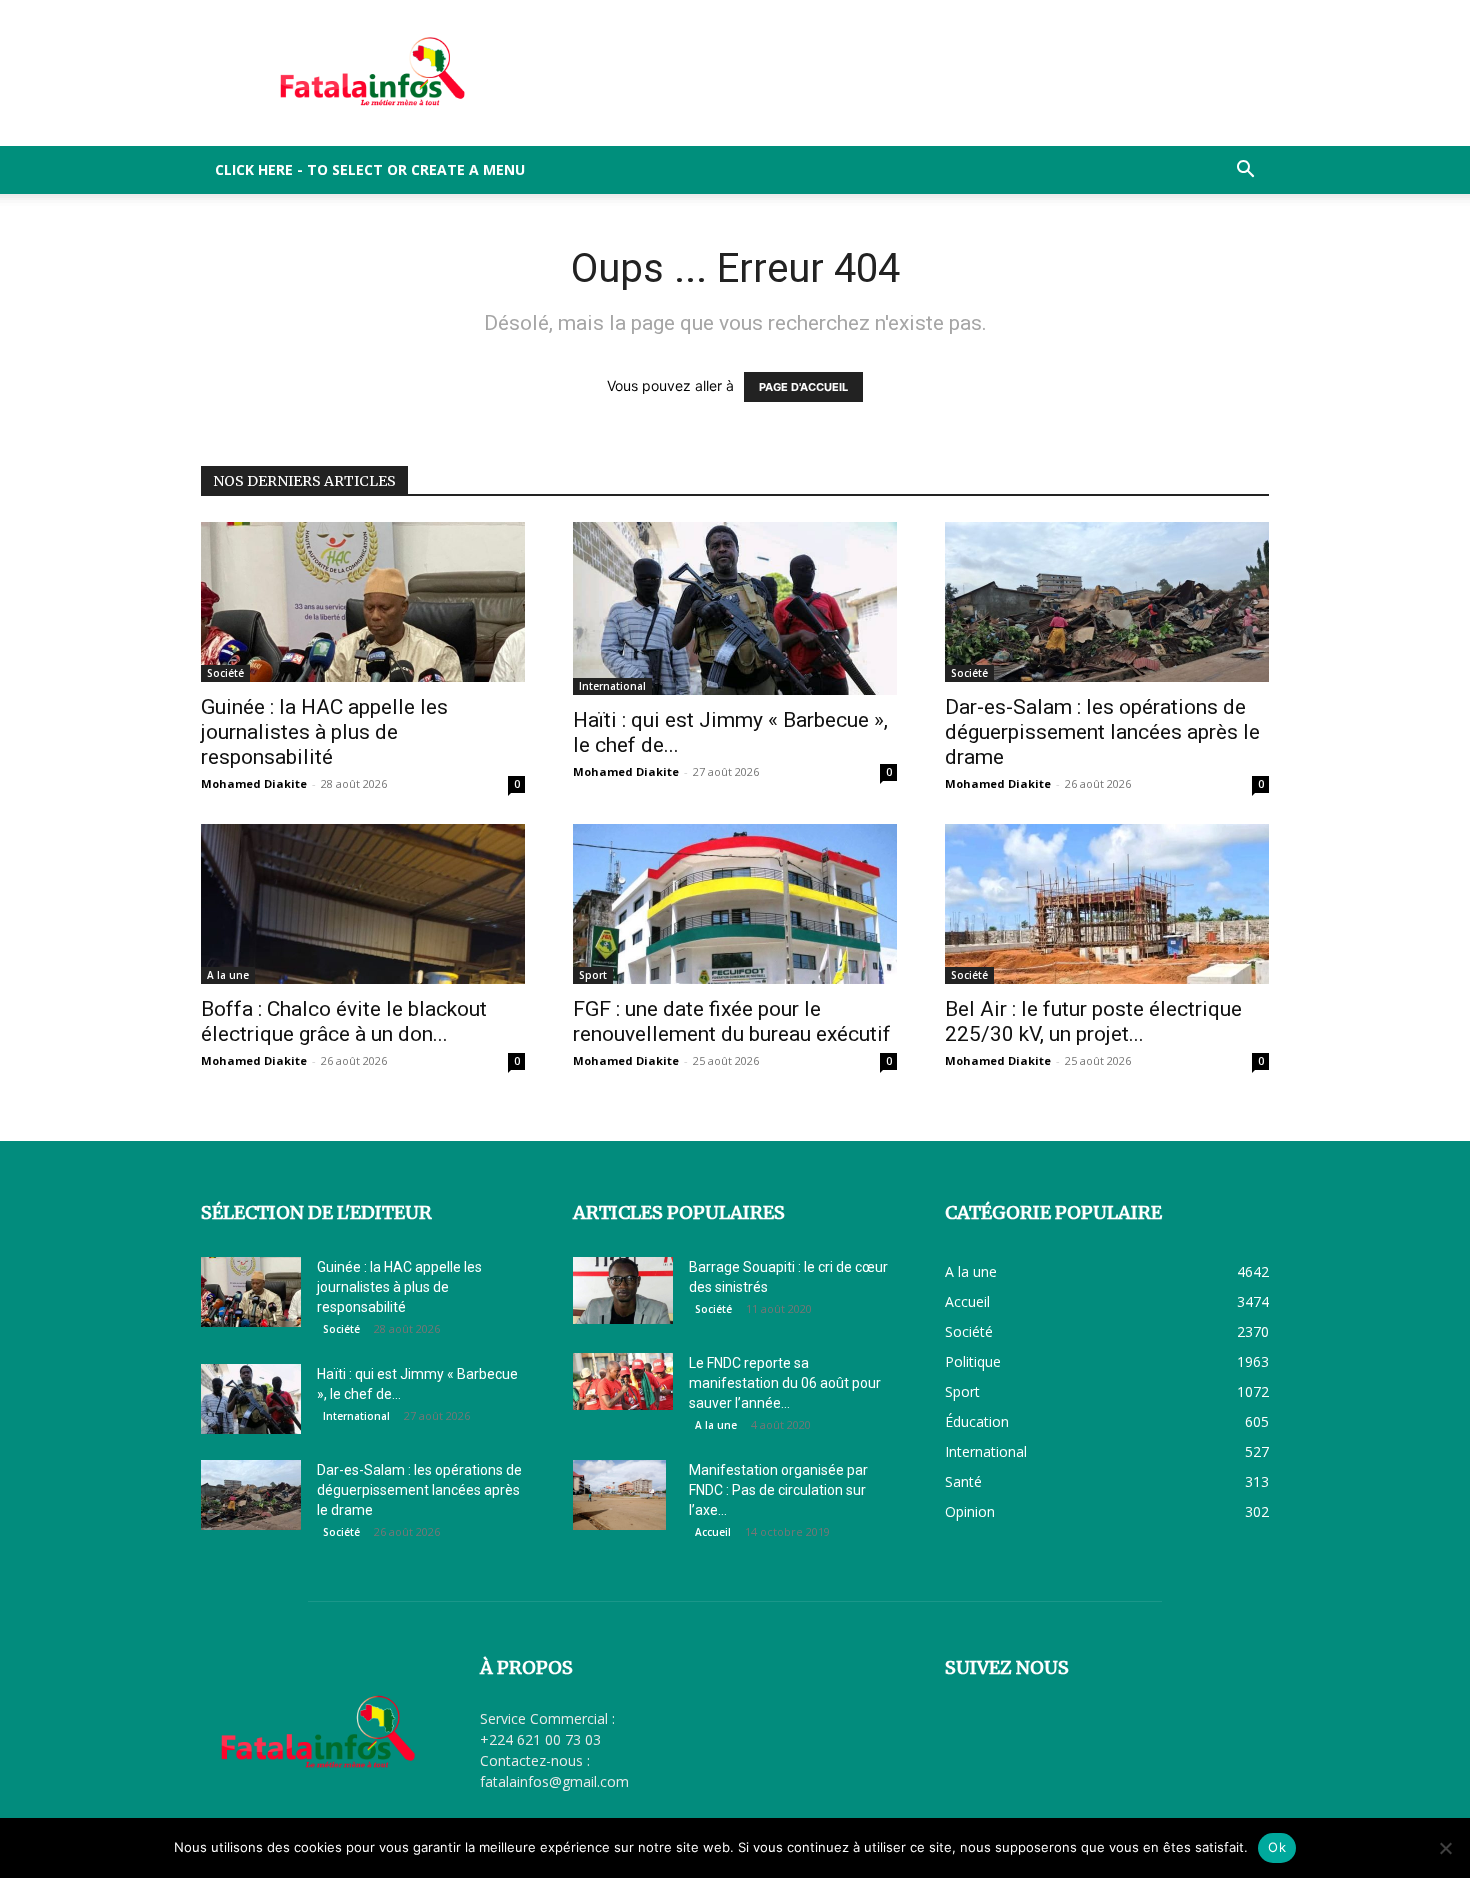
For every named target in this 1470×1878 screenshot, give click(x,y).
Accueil (713, 1532)
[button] (1245, 171)
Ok (1277, 1847)
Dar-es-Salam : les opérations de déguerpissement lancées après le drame (1102, 732)
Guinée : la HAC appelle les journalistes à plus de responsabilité (324, 732)
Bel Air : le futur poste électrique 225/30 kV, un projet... (1093, 1021)
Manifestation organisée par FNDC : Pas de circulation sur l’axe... (778, 1490)
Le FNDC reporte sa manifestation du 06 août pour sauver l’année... (785, 1383)
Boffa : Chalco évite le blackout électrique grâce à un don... (344, 1021)
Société (225, 673)
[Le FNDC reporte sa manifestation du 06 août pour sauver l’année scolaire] (623, 1381)
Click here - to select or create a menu (370, 169)
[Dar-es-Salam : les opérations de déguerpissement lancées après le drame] (1107, 602)
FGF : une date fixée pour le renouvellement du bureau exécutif (732, 1021)
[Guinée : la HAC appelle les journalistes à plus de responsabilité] (363, 602)
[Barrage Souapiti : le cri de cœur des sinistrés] (623, 1290)
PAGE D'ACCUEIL (803, 387)
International (612, 686)
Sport (593, 975)
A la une (228, 975)
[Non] (1445, 1848)
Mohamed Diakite (254, 783)
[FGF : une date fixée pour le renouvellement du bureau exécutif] (735, 904)
